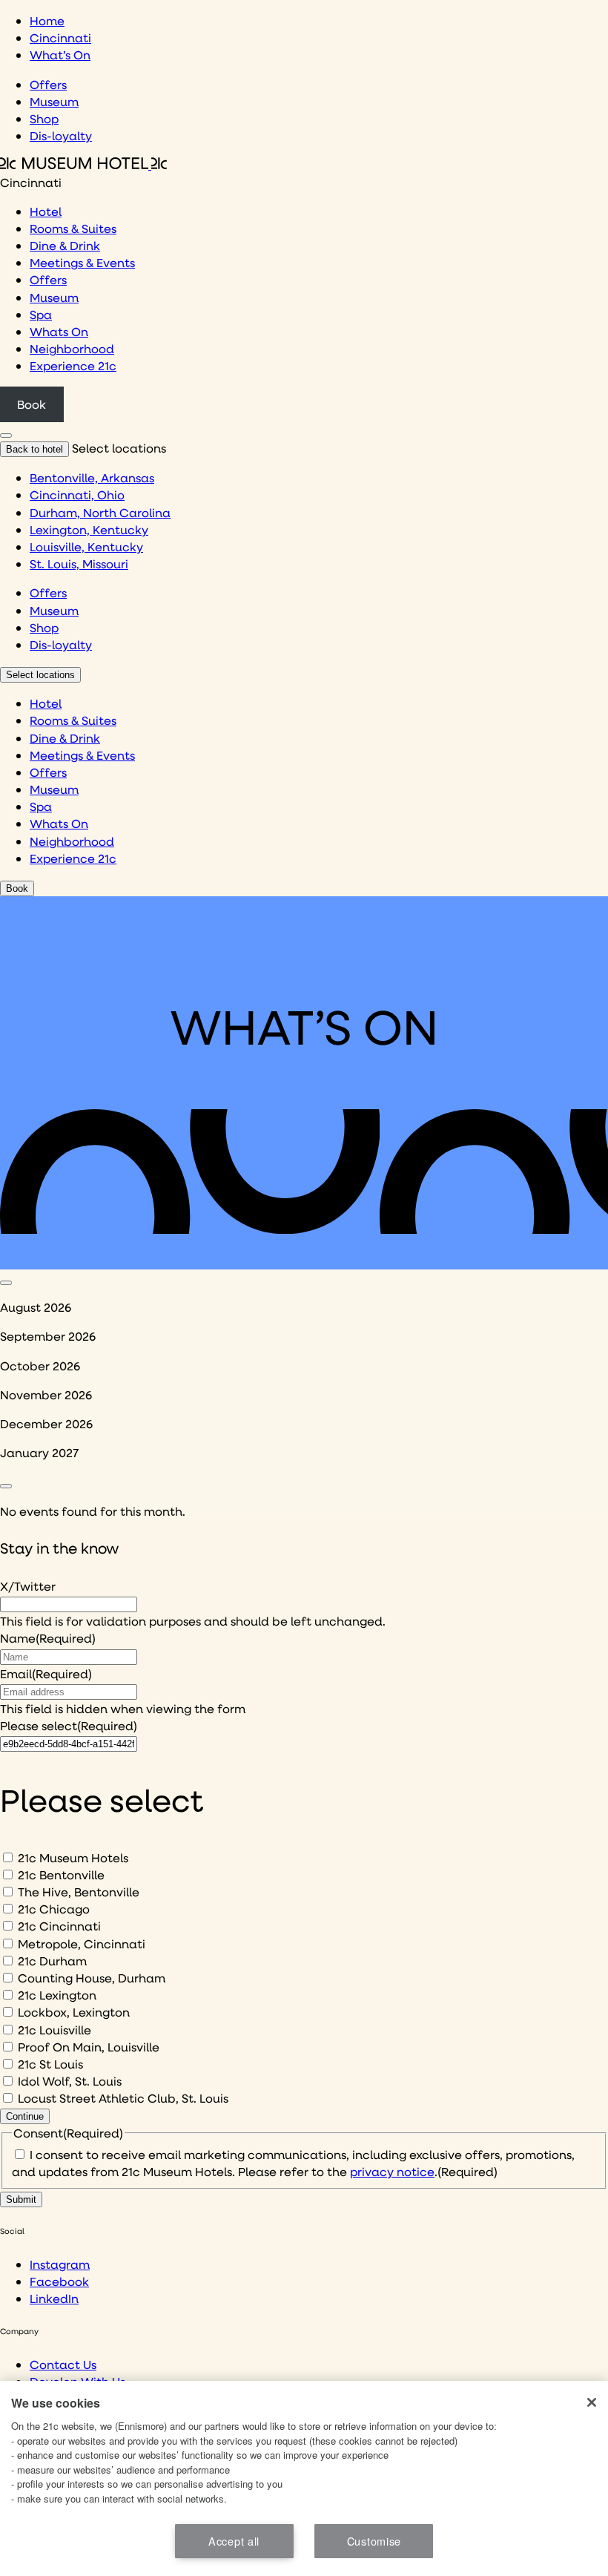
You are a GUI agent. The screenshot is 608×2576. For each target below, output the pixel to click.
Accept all (234, 2541)
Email (46, 1673)
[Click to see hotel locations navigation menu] (6, 436)
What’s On (60, 55)
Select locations (40, 675)
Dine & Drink (65, 245)
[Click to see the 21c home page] (83, 164)
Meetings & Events (82, 262)
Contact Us (63, 2364)
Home (47, 20)
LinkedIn (54, 2298)
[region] (304, 2478)
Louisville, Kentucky (86, 546)
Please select (69, 1725)
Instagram (60, 2264)
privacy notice (392, 2171)
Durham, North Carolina (100, 512)
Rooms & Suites (73, 228)
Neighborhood (72, 348)
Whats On (59, 331)
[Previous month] (6, 1283)
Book (32, 404)
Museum (54, 101)
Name (48, 1638)
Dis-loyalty (61, 135)
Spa (41, 314)
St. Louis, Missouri (79, 563)
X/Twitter (28, 1586)
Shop (44, 118)
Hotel (46, 211)
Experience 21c (73, 365)
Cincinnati (60, 37)
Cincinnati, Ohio (77, 494)
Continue (25, 2116)
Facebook (59, 2281)
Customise (374, 2541)
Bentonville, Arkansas (92, 477)
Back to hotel (34, 449)
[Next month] (6, 1486)
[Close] (592, 2402)
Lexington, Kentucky (89, 529)
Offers (48, 84)
